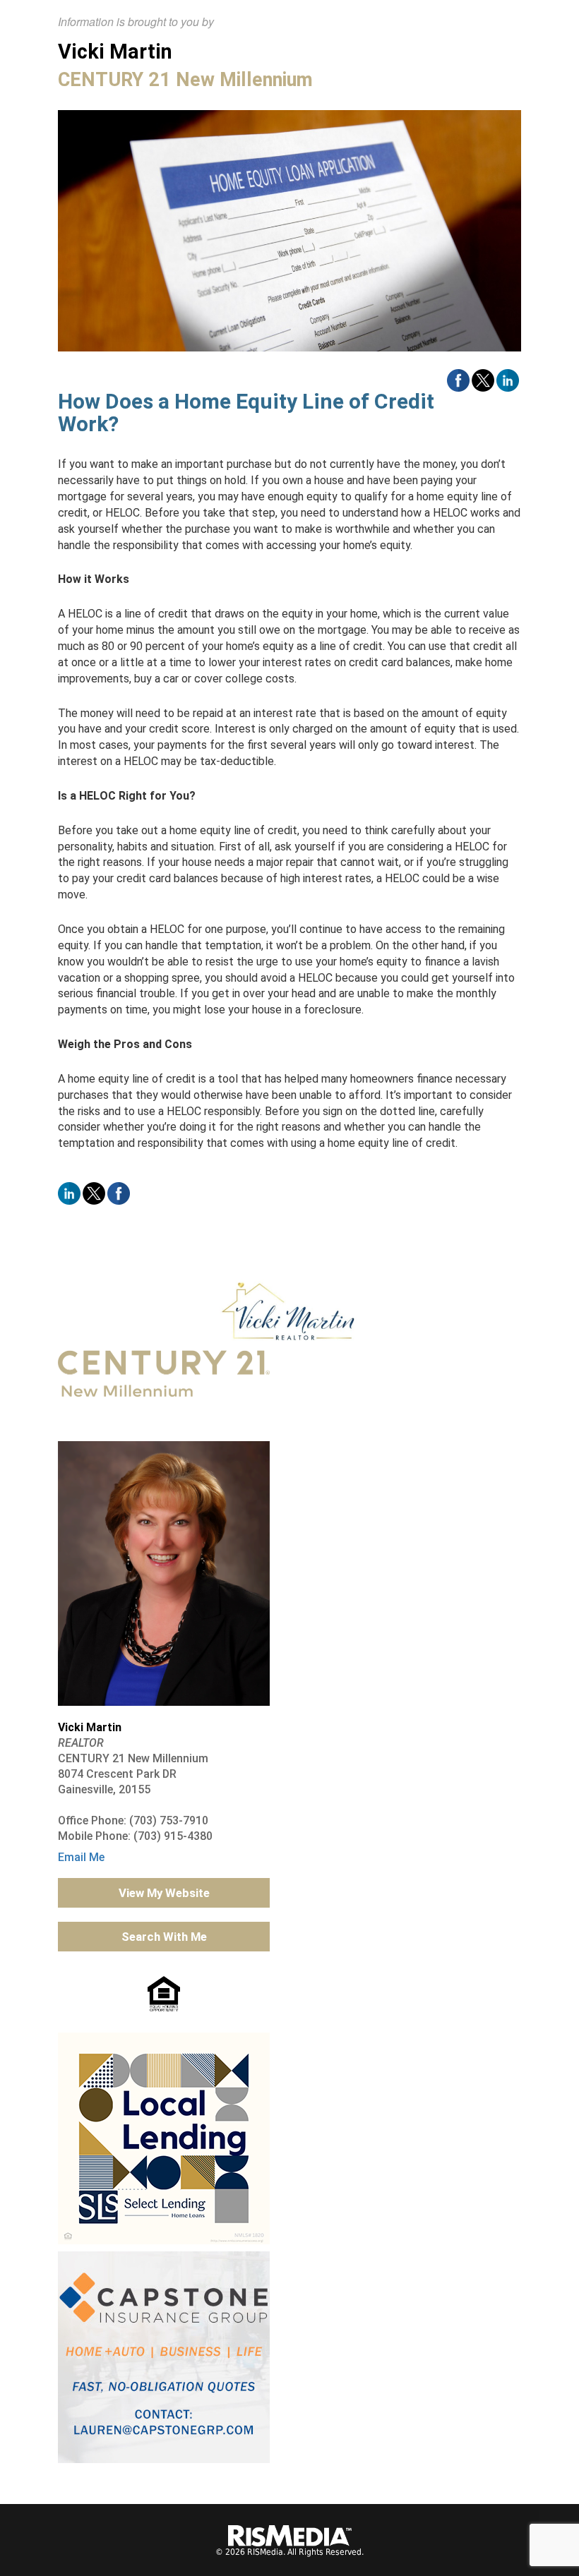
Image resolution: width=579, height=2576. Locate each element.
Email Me (81, 1857)
